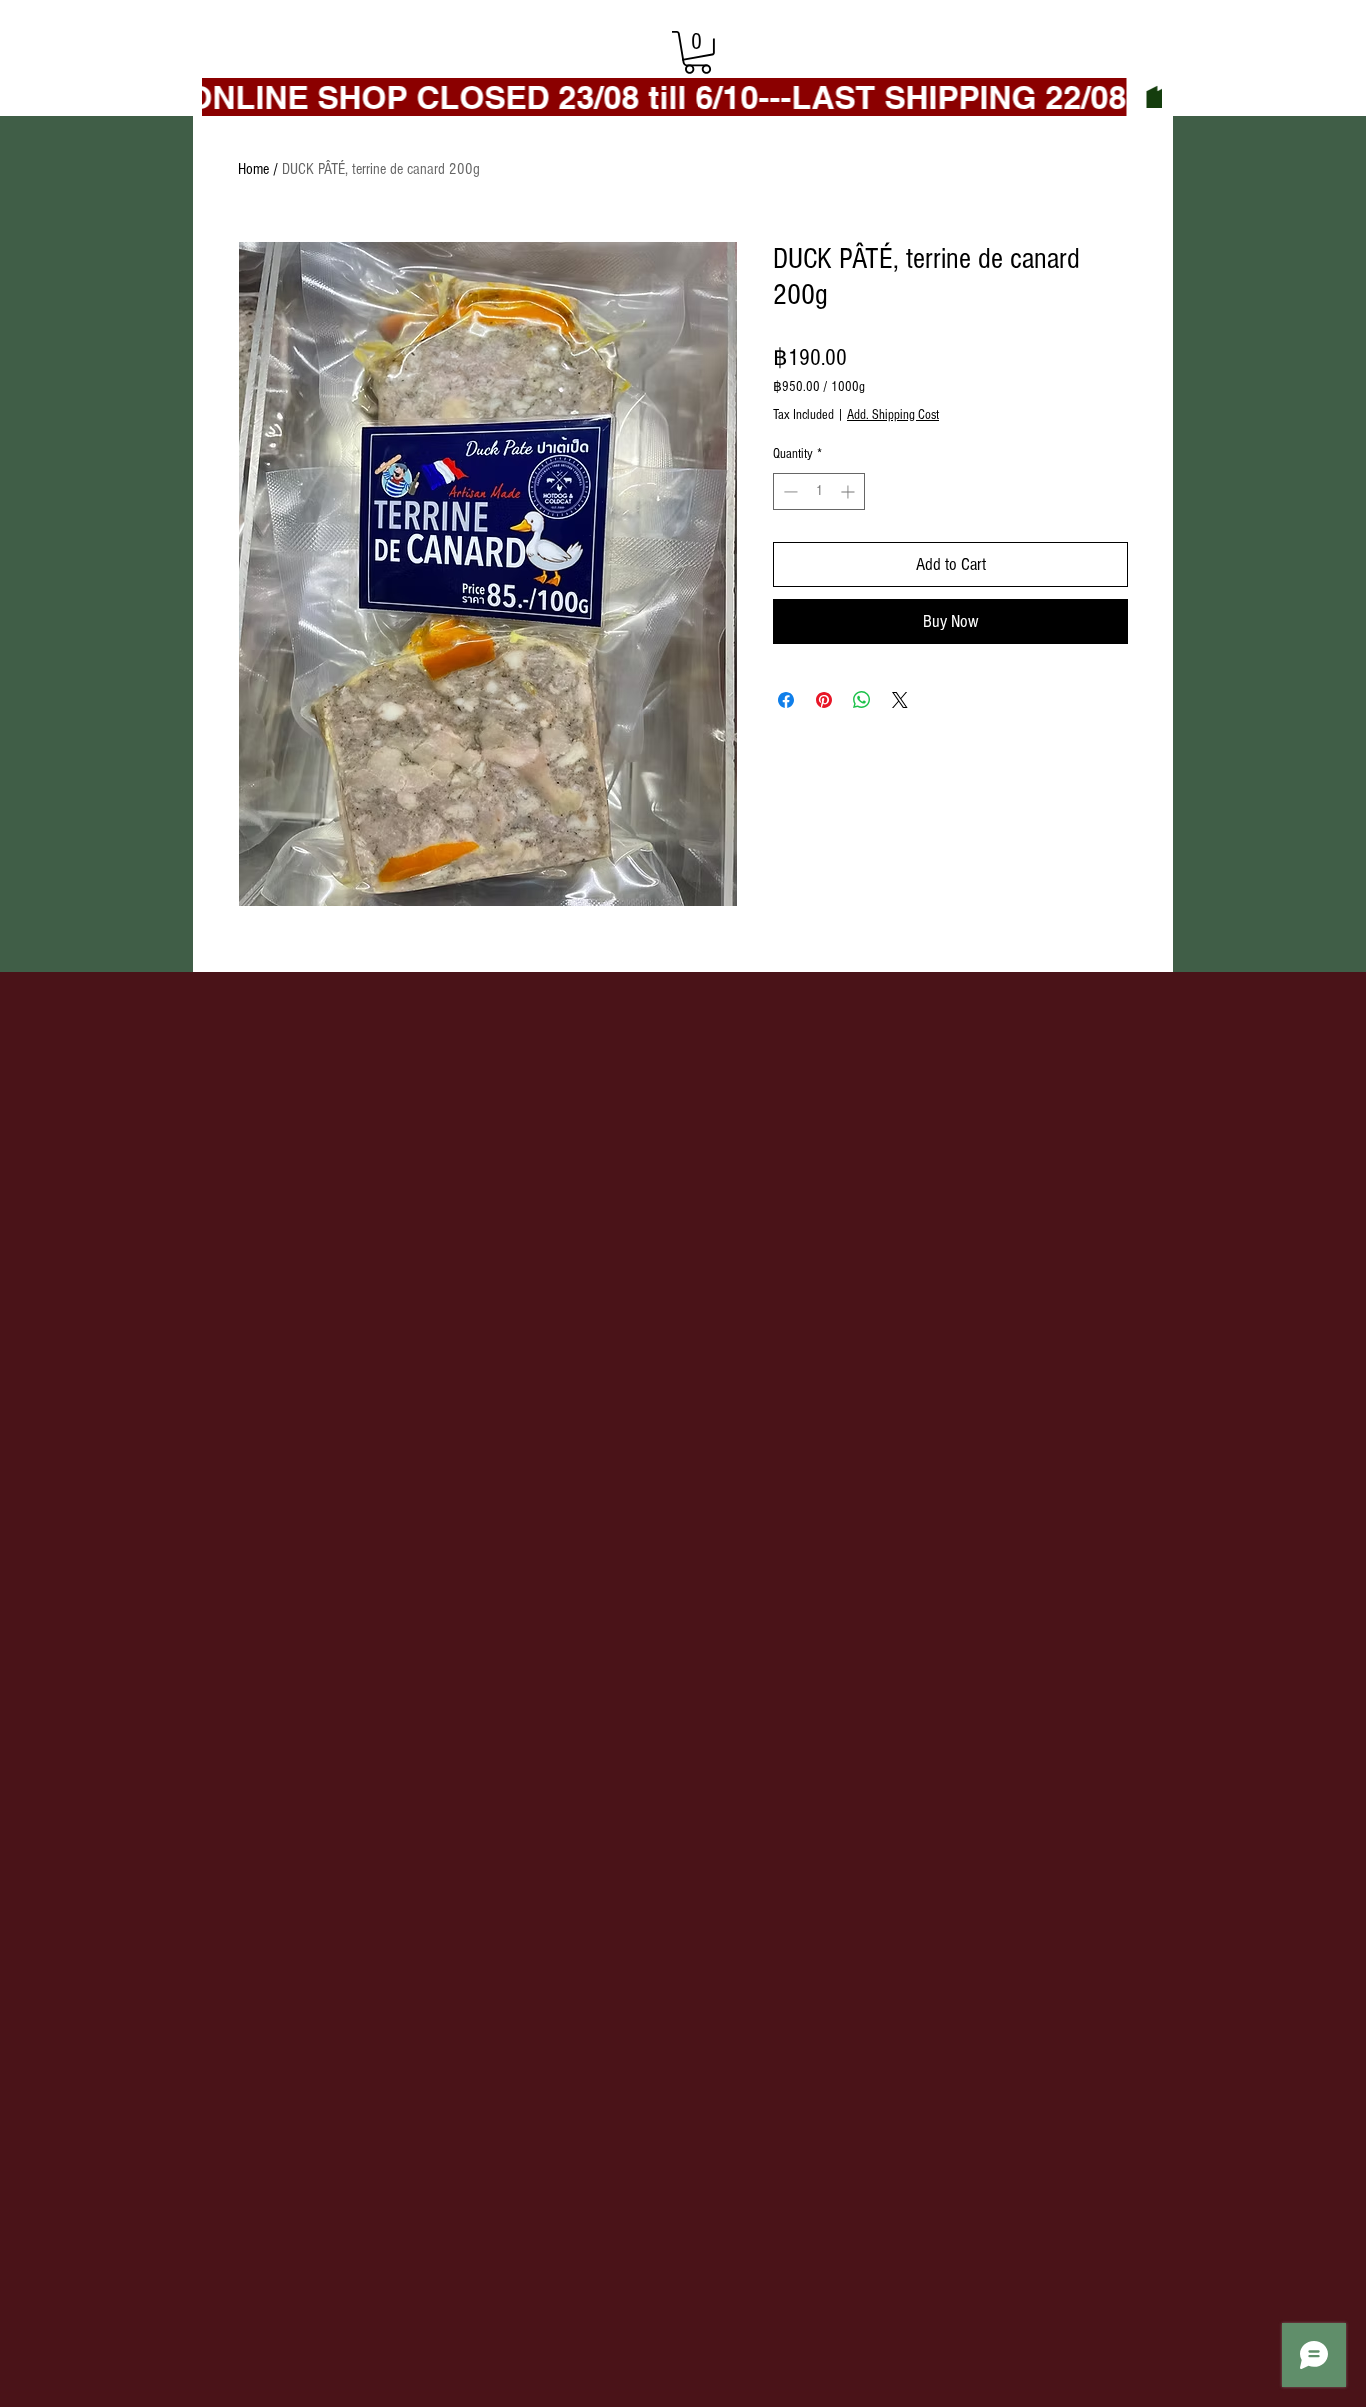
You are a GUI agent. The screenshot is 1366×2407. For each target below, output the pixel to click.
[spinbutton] (819, 491)
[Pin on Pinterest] (824, 700)
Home (253, 169)
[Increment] (849, 491)
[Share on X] (900, 700)
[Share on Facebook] (786, 700)
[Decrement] (788, 491)
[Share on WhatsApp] (862, 700)
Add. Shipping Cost (893, 415)
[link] (697, 52)
